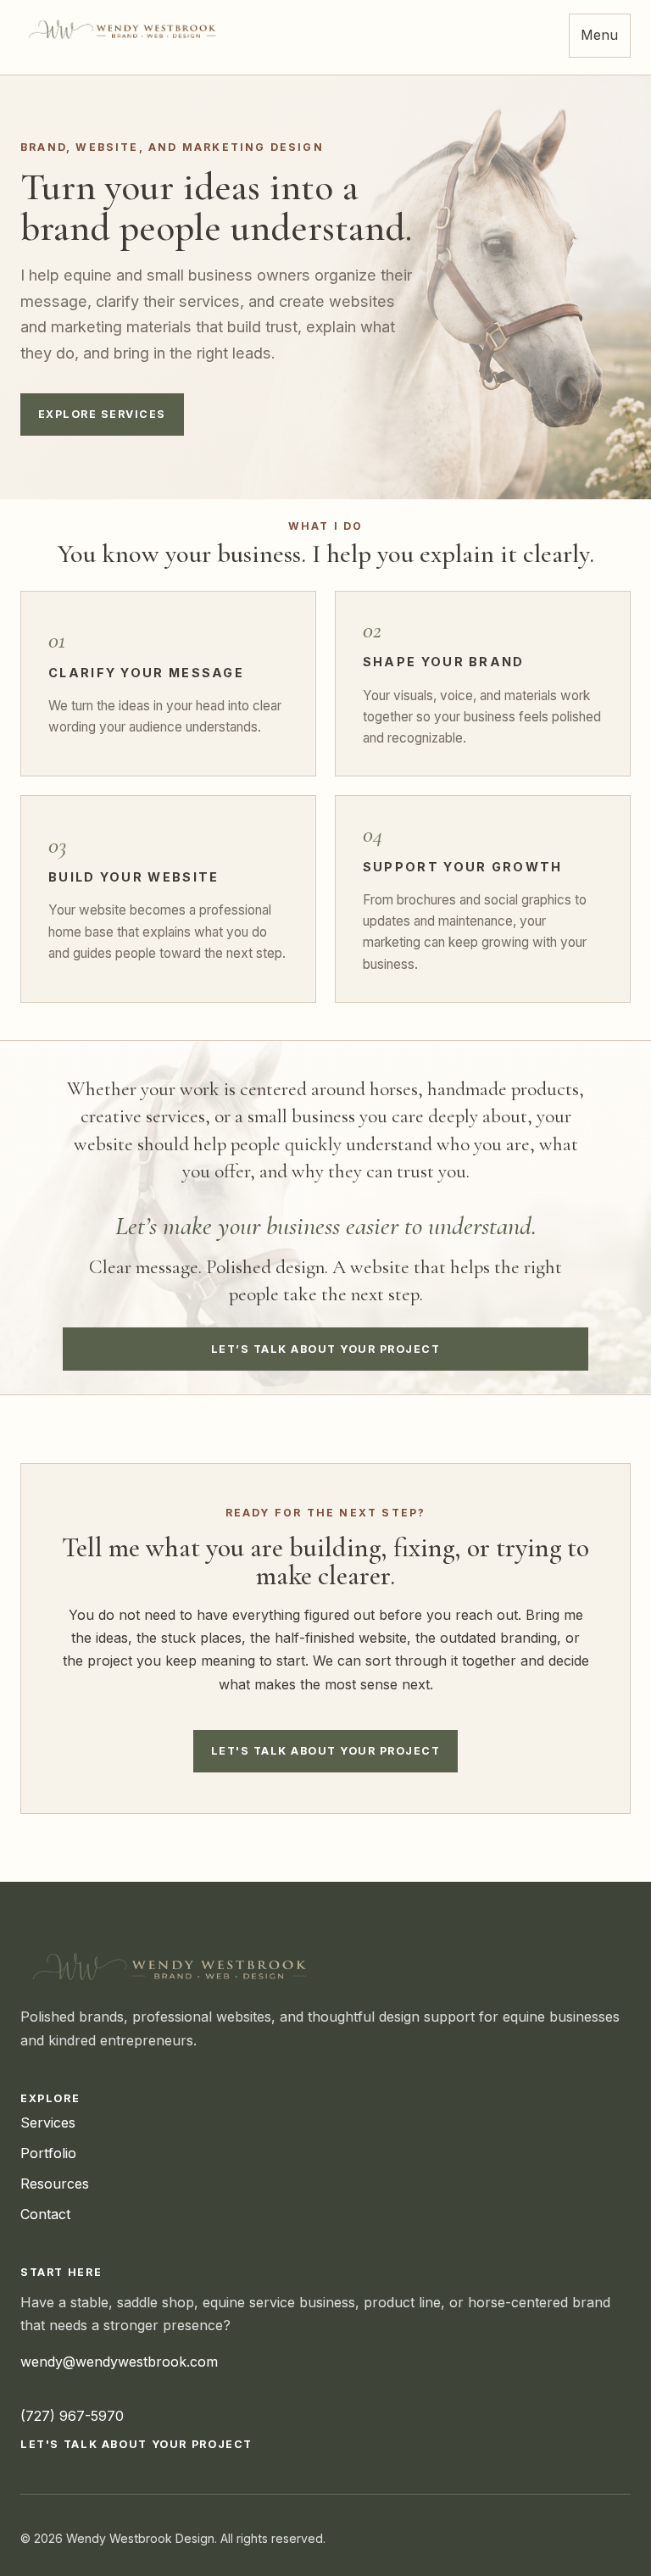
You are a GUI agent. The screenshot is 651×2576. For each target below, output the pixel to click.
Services (48, 2123)
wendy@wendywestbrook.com (119, 2362)
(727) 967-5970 (72, 2416)
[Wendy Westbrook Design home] (125, 29)
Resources (55, 2184)
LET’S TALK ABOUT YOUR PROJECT (325, 1349)
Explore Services (102, 414)
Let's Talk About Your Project (325, 1751)
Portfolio (48, 2153)
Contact (45, 2214)
